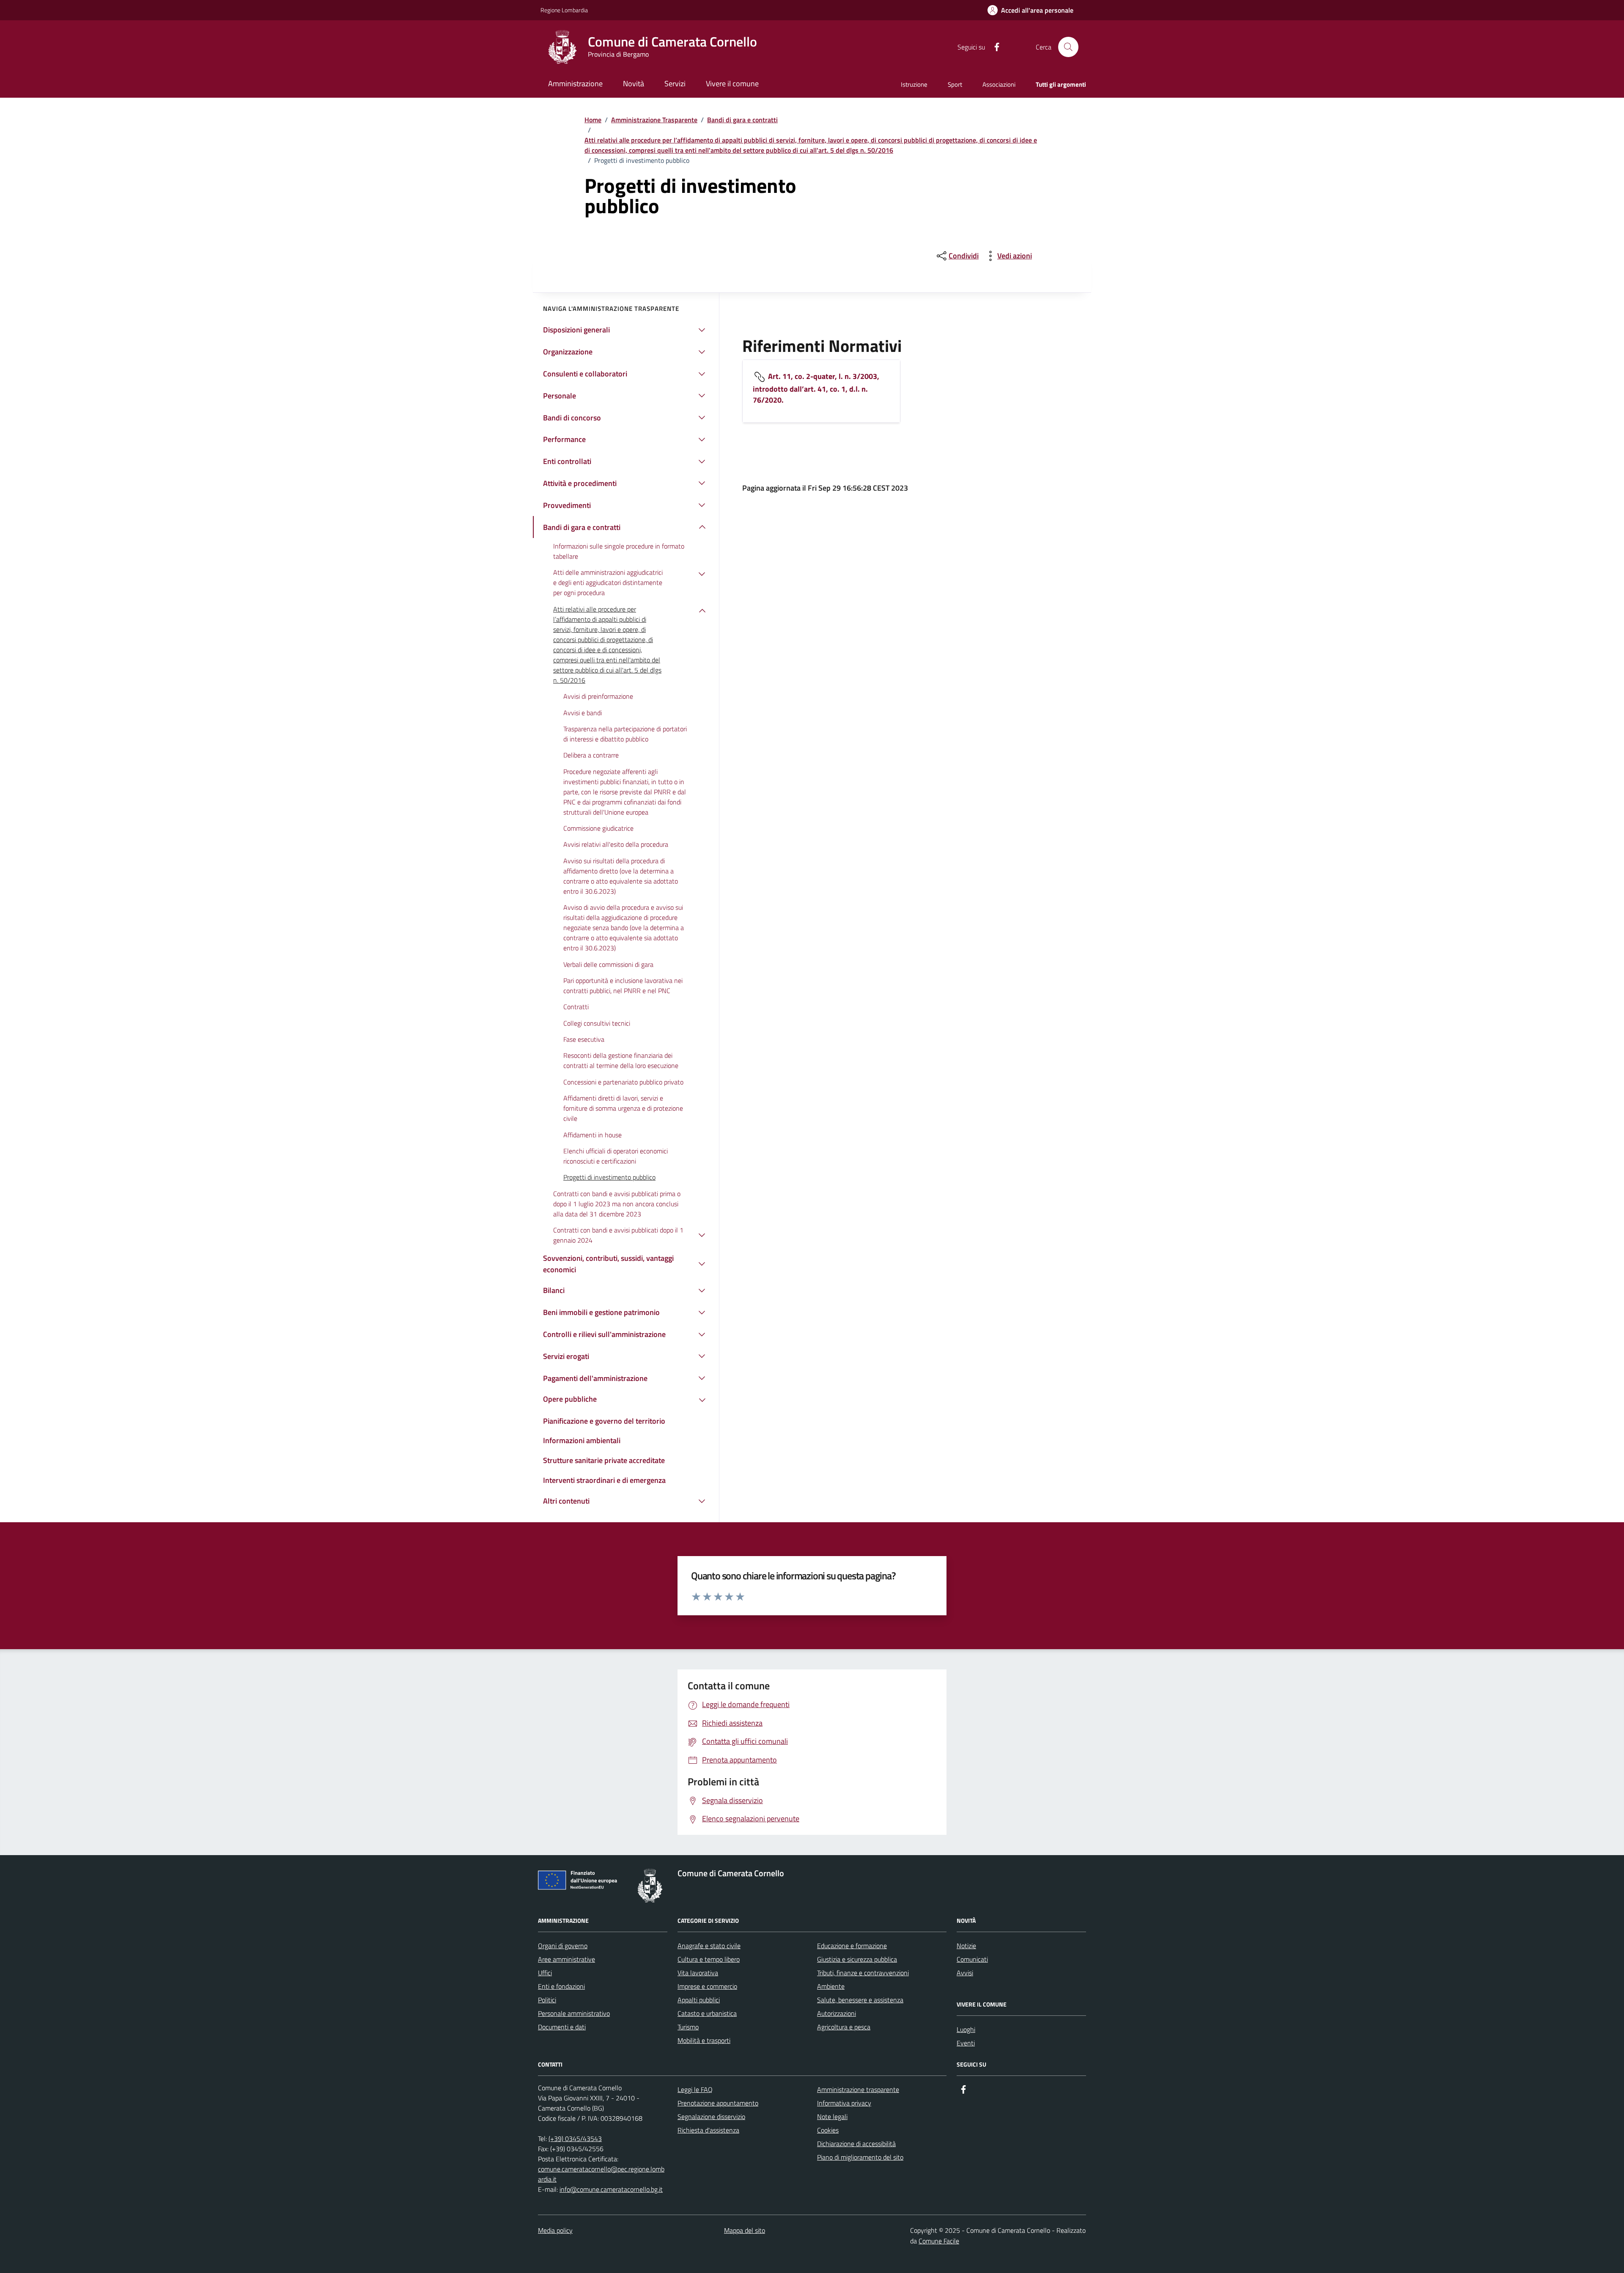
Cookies (828, 2130)
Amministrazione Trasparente (654, 120)
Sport (955, 84)
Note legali (832, 2117)
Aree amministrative (566, 1959)
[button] (1030, 10)
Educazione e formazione (852, 1946)
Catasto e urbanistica (707, 2013)
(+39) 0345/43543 (575, 2138)
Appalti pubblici (699, 2000)
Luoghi (966, 2029)
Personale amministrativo (574, 2013)
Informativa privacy (844, 2103)
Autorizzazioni (837, 2013)
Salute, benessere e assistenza (860, 2000)
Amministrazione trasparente (858, 2089)
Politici (547, 2000)
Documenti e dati (562, 2027)
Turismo (688, 2027)
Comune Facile (939, 2241)
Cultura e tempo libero (709, 1959)
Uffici (545, 1973)
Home (593, 120)
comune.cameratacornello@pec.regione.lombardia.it (601, 2174)
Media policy (555, 2230)
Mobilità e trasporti (704, 2040)
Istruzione (914, 84)
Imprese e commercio (707, 1986)
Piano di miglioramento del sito (860, 2157)
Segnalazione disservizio (711, 2117)
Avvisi (965, 1973)
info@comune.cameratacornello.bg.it (611, 2189)
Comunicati (972, 1959)
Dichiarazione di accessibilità (856, 2144)
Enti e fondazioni (561, 1986)
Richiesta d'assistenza (708, 2130)
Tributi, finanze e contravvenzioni (863, 1973)
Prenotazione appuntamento (718, 2103)
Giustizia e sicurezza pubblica (857, 1959)
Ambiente (831, 1986)
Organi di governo (563, 1946)
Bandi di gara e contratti (742, 120)
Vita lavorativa (698, 1973)
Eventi (966, 2043)
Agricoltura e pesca (844, 2027)
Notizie (966, 1946)
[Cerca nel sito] (1068, 47)
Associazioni (999, 84)
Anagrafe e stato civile (709, 1946)
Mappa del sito (745, 2230)
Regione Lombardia (564, 10)
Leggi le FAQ (695, 2089)
